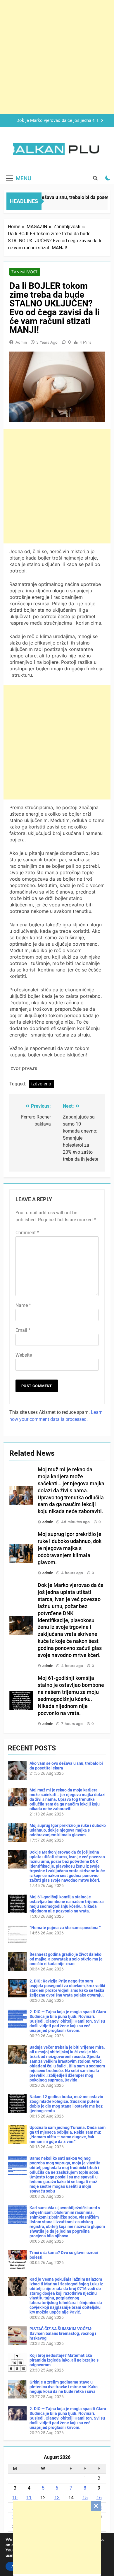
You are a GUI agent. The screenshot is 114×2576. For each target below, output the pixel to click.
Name (23, 1305)
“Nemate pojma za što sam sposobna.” (65, 1928)
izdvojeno (41, 1084)
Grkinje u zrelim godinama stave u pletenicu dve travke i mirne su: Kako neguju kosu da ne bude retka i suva (64, 2387)
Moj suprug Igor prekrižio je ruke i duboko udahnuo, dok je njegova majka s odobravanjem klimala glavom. (70, 1548)
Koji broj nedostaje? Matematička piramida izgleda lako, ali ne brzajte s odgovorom (64, 2360)
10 (15, 2498)
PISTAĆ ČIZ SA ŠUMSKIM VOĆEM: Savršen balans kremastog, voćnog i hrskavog (63, 2333)
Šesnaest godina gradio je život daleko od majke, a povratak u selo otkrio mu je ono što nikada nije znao (66, 1959)
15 (85, 2498)
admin (21, 342)
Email (23, 1330)
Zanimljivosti (25, 272)
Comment (27, 1233)
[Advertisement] (57, 2537)
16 (99, 2498)
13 (57, 2498)
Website (24, 1355)
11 (29, 2498)
